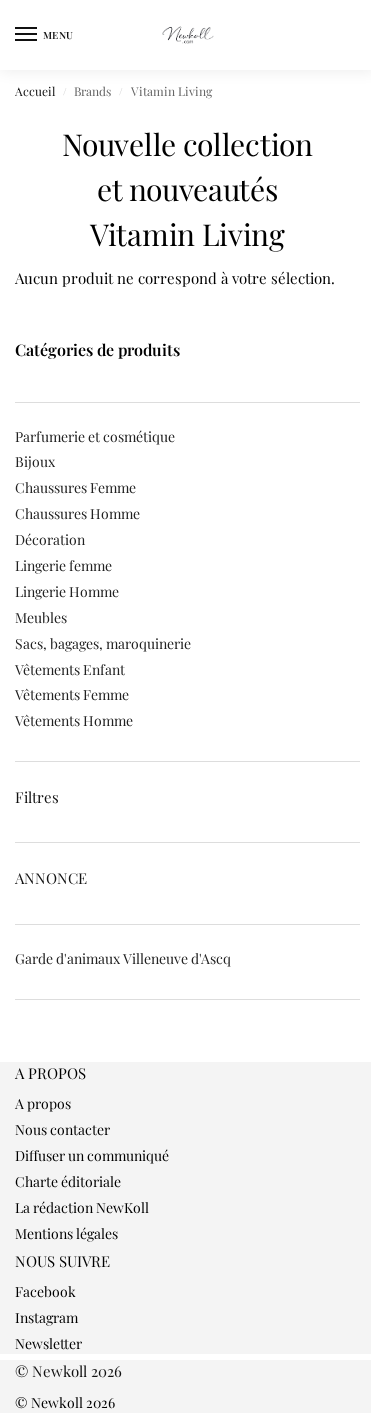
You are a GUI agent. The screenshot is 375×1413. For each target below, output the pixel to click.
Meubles (41, 617)
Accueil (35, 91)
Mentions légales (66, 1233)
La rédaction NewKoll (82, 1207)
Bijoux (35, 461)
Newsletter (48, 1343)
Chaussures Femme (75, 487)
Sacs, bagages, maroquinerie (103, 643)
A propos (43, 1103)
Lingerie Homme (67, 591)
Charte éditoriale (68, 1181)
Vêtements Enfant (70, 669)
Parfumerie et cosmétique (95, 436)
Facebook (45, 1291)
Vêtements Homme (74, 720)
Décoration (50, 539)
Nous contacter (62, 1129)
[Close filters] (21, 1052)
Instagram (46, 1317)
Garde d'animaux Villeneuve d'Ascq (123, 958)
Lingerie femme (63, 565)
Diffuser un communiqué (92, 1155)
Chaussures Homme (77, 513)
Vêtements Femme (72, 694)
